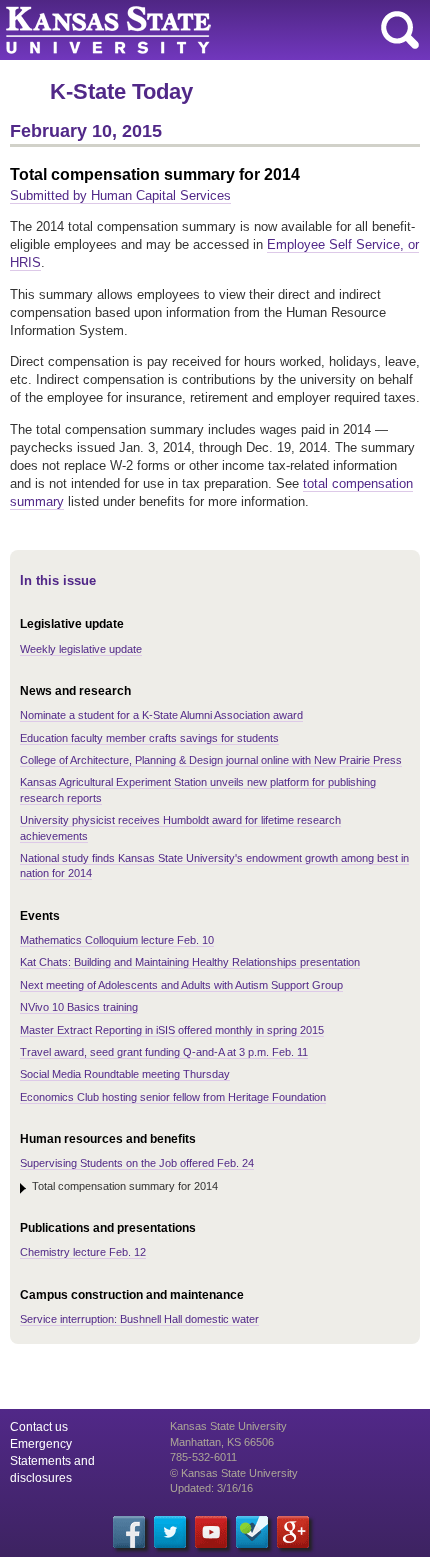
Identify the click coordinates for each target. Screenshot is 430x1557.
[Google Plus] (293, 1532)
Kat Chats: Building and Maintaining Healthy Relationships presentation (190, 962)
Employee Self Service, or (343, 244)
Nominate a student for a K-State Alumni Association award (161, 715)
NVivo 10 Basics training (79, 1007)
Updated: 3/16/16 (211, 1488)
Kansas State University (182, 30)
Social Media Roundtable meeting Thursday (125, 1074)
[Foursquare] (252, 1532)
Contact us (39, 1427)
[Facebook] (129, 1532)
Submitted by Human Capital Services (120, 195)
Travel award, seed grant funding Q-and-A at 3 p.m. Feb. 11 (164, 1052)
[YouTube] (211, 1532)
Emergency (41, 1444)
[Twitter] (170, 1532)
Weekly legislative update (81, 649)
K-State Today (121, 91)
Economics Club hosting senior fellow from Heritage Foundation (173, 1097)
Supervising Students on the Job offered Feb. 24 (137, 1163)
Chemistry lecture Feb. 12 (83, 1252)
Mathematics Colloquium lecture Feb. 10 (117, 940)
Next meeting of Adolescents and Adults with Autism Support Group (181, 985)
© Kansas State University (234, 1473)
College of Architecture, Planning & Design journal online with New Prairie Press (211, 760)
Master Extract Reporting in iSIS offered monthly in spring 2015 (172, 1030)
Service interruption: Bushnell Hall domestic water (139, 1319)
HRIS (25, 262)
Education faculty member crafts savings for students (149, 738)
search (400, 30)
